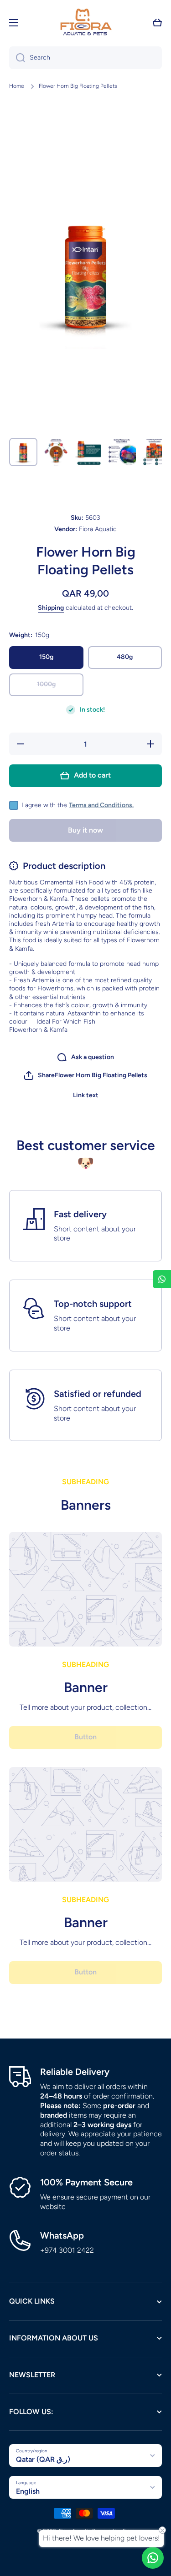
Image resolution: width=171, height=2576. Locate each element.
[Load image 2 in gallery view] (56, 452)
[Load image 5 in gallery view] (155, 452)
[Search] (17, 58)
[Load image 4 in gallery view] (122, 452)
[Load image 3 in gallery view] (89, 452)
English (28, 2491)
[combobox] (85, 58)
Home (17, 86)
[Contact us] (153, 2558)
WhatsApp (62, 2235)
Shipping (51, 608)
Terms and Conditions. (101, 805)
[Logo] (86, 23)
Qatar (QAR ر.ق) (43, 2459)
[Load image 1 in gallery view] (23, 452)
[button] (157, 23)
